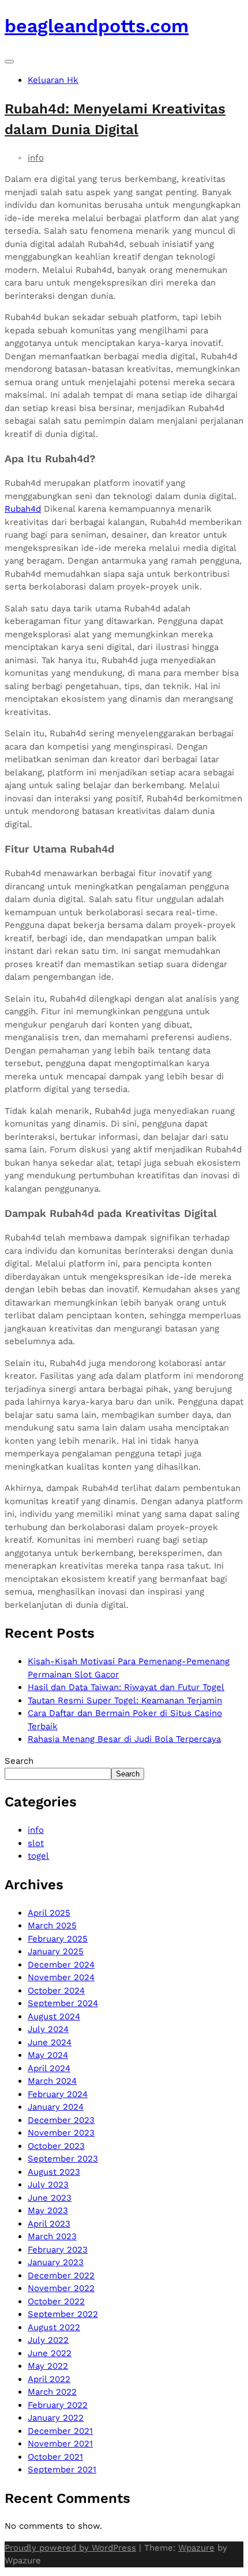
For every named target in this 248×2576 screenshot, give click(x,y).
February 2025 (58, 1939)
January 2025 (56, 1951)
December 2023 (61, 2120)
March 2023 (52, 2236)
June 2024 (50, 2042)
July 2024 (48, 2029)
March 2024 (52, 2081)
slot (36, 1843)
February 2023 (58, 2250)
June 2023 (50, 2198)
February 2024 (58, 2094)
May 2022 (48, 2366)
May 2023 (48, 2210)
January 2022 (56, 2418)
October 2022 (56, 2301)
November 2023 (61, 2133)
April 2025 (49, 1913)
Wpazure (196, 2548)
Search (19, 1761)
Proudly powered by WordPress (70, 2548)
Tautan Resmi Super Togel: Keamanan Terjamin (125, 1700)
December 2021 (60, 2431)
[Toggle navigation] (9, 62)
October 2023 (56, 2146)
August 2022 (54, 2327)
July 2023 (48, 2185)
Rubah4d (23, 509)
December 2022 (61, 2276)
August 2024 (54, 2016)
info (36, 158)
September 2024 (63, 2003)
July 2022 (48, 2340)
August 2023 (54, 2172)
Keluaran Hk (53, 80)
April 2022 (49, 2379)
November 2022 (61, 2288)
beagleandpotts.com (97, 26)
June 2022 (50, 2353)
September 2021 (62, 2470)
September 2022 (63, 2314)
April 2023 (49, 2224)
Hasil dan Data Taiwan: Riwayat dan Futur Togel (126, 1687)
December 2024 (61, 1965)
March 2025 (52, 1926)
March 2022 (52, 2392)
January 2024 (56, 2107)
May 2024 (48, 2055)
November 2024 (61, 1977)
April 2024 (49, 2068)
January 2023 (56, 2262)
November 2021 (60, 2444)
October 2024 (56, 1991)
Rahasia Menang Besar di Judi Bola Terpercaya (124, 1739)
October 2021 (55, 2457)
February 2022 (58, 2405)
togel (38, 1856)
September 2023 (63, 2159)
